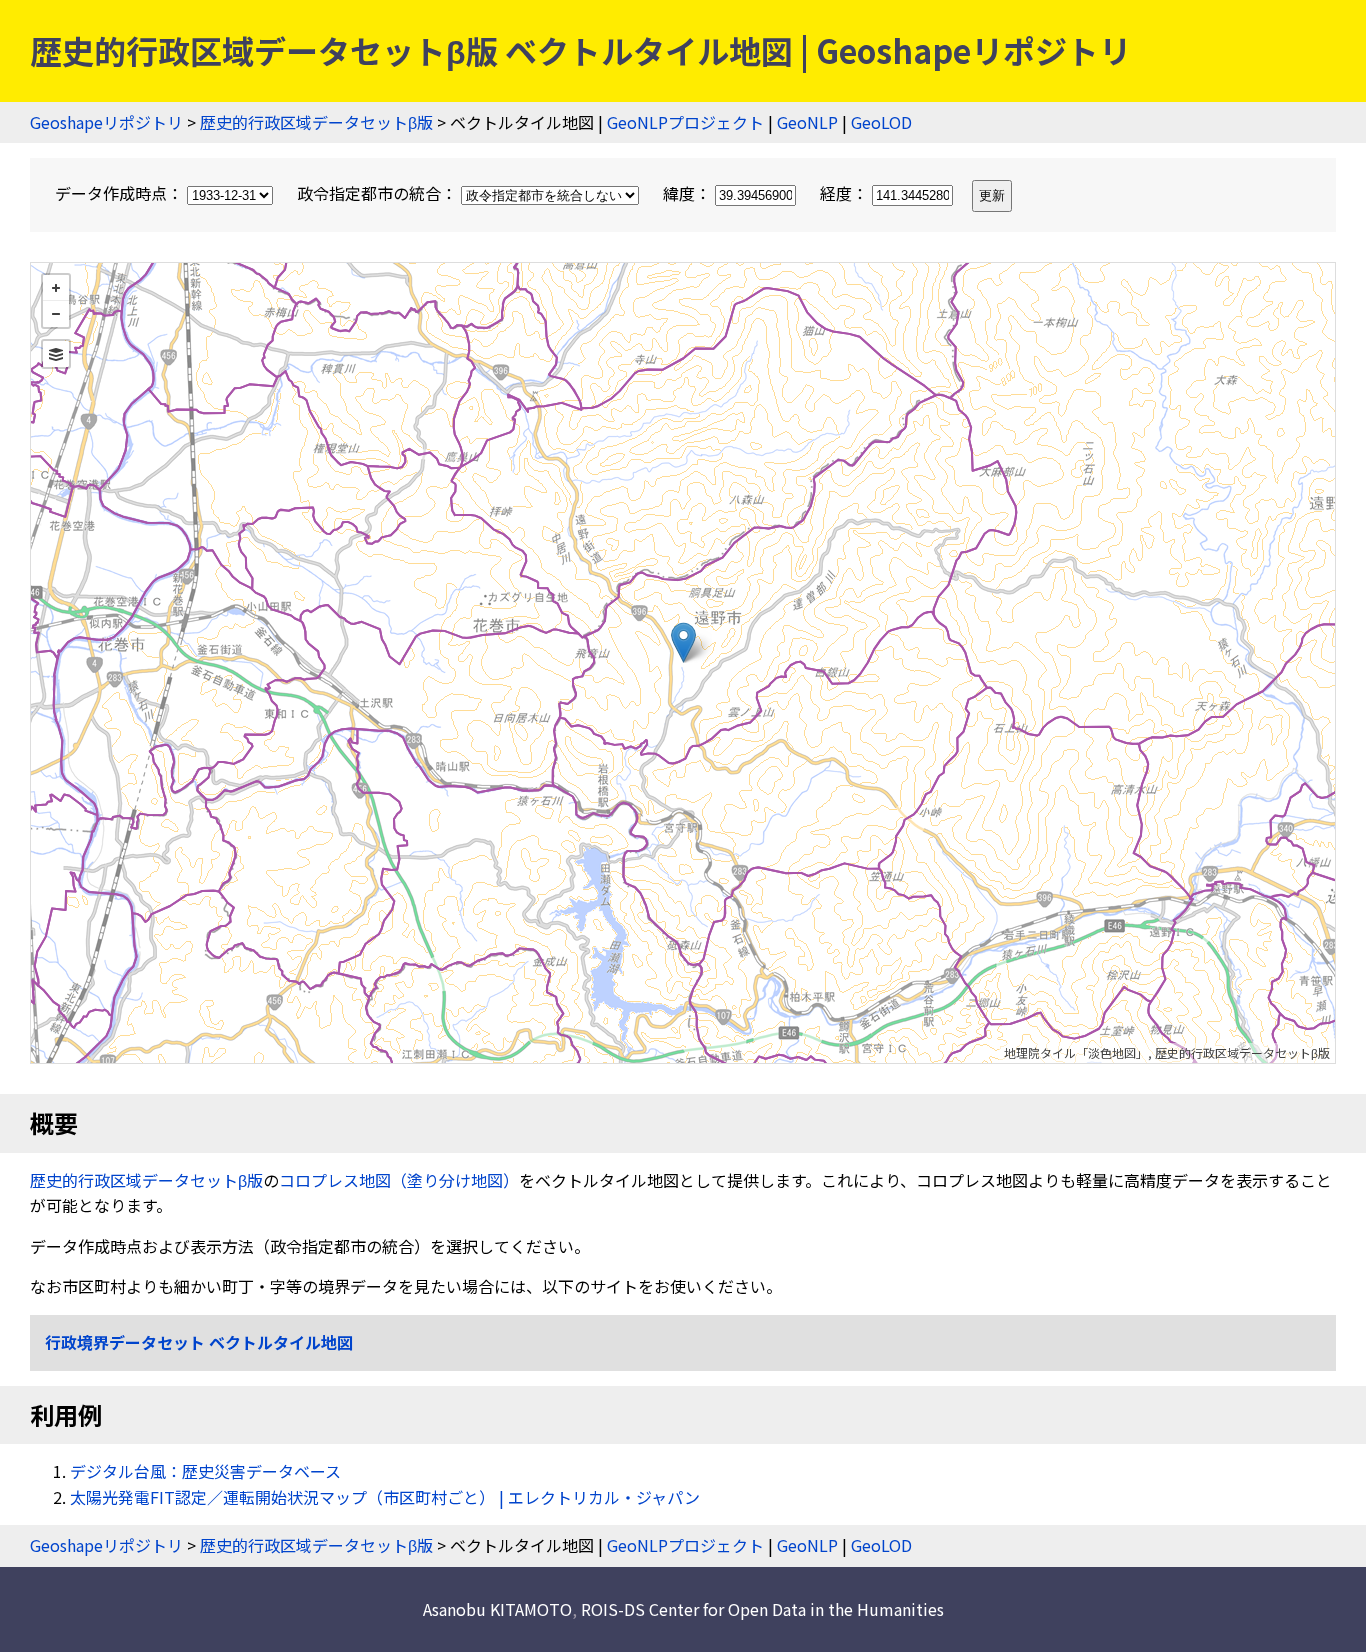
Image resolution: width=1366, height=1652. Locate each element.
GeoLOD (881, 122)
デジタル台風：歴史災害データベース (205, 1471)
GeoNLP (807, 122)
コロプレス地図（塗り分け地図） (399, 1180)
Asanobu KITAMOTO (497, 1609)
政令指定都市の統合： (379, 193)
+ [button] (56, 288)
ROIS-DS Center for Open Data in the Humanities (762, 1609)
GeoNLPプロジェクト (685, 122)
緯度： (689, 193)
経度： (846, 193)
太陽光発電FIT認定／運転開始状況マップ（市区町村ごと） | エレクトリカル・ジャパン (385, 1497)
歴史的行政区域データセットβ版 (316, 122)
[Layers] (56, 354)
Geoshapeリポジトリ (106, 122)
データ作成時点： (121, 193)
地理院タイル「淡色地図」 (1076, 1052)
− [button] (56, 314)
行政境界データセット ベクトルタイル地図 (199, 1342)
